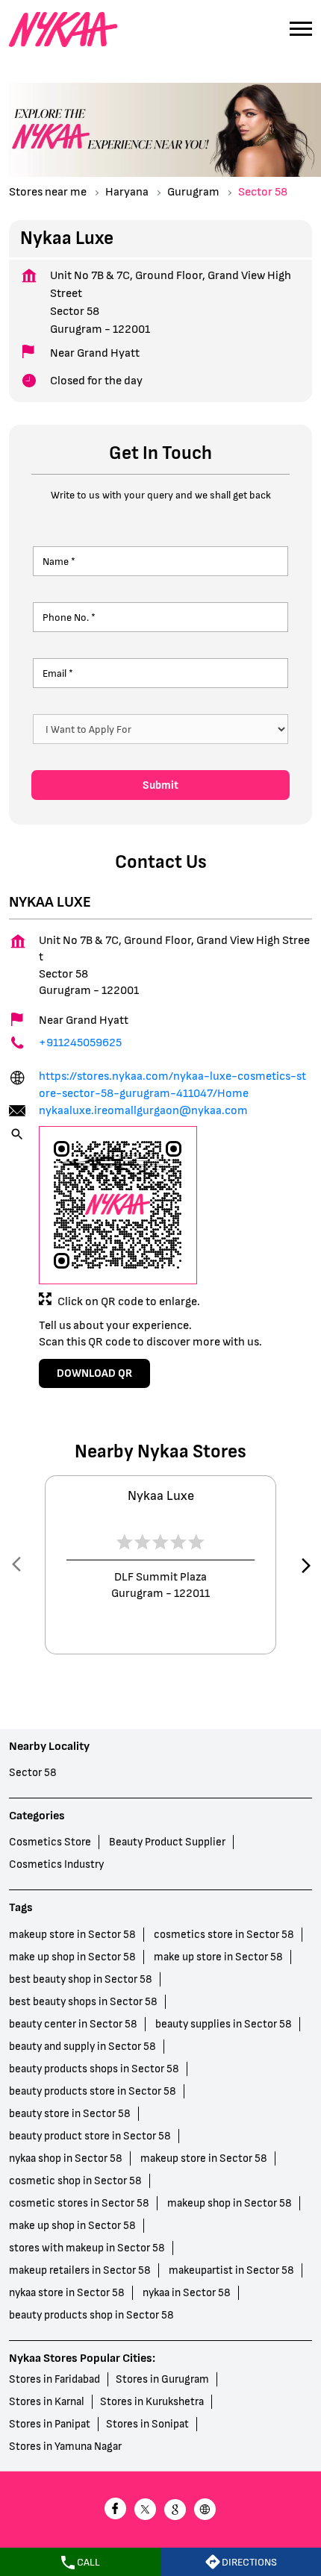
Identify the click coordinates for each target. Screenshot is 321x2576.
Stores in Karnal (47, 2402)
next (303, 1565)
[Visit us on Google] (175, 2511)
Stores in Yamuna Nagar (65, 2447)
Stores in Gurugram (162, 2379)
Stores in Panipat (50, 2424)
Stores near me (48, 192)
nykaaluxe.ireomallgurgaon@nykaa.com (143, 1111)
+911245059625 (80, 1043)
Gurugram (193, 192)
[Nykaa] (63, 30)
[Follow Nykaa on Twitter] (146, 2511)
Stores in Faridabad (54, 2379)
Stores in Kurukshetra (152, 2402)
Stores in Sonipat (147, 2424)
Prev (18, 1565)
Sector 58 (33, 1773)
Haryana (127, 192)
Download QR (94, 1373)
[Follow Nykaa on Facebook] (116, 2511)
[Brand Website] (205, 2511)
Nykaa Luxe (161, 1496)
